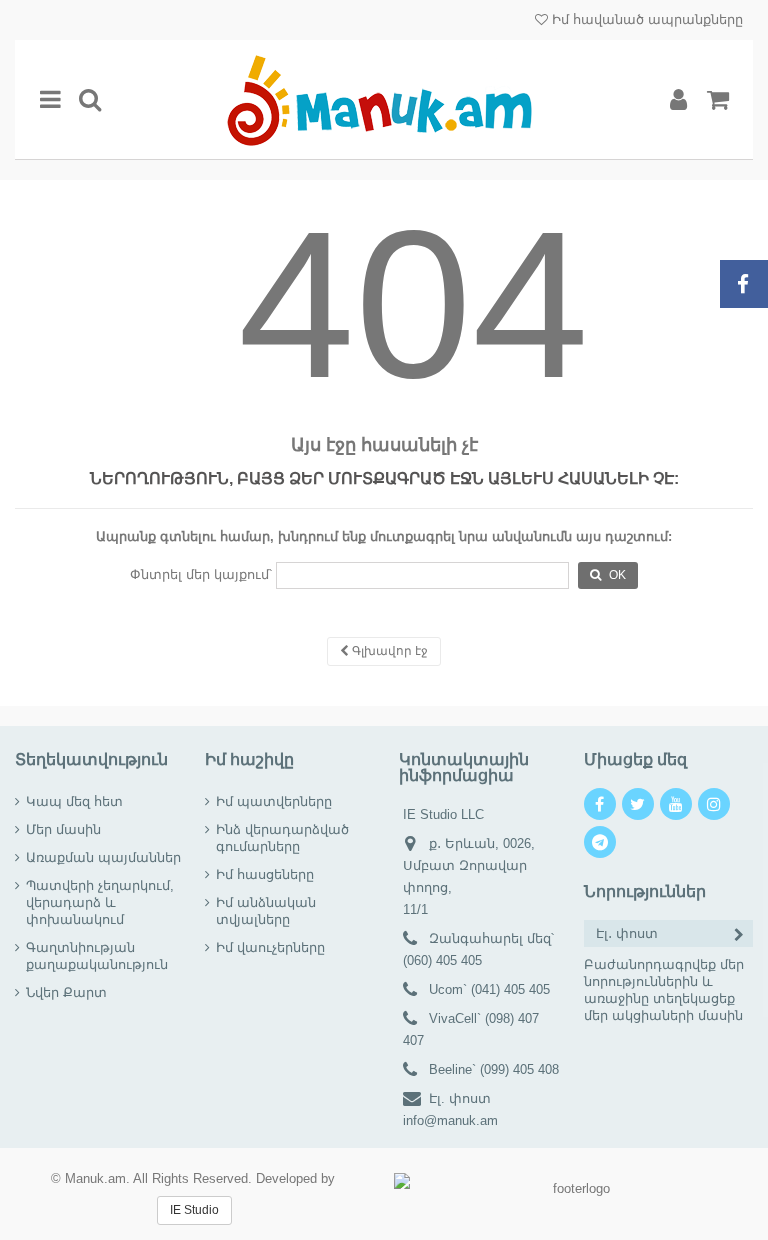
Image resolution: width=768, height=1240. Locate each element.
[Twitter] (638, 804)
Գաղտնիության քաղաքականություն (97, 956)
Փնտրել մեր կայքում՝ (201, 574)
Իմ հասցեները (265, 874)
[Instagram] (714, 804)
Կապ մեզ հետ (74, 801)
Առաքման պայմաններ (103, 857)
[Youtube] (676, 804)
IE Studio (194, 1210)
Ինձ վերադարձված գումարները (282, 838)
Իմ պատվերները (274, 801)
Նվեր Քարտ (66, 992)
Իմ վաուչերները (270, 947)
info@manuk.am (450, 1120)
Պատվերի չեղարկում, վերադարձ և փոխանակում (100, 902)
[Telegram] (600, 842)
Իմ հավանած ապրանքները (645, 19)
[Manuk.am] (384, 99)
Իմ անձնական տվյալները (266, 911)
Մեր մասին (63, 829)
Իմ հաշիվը (249, 759)
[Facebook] (600, 804)
